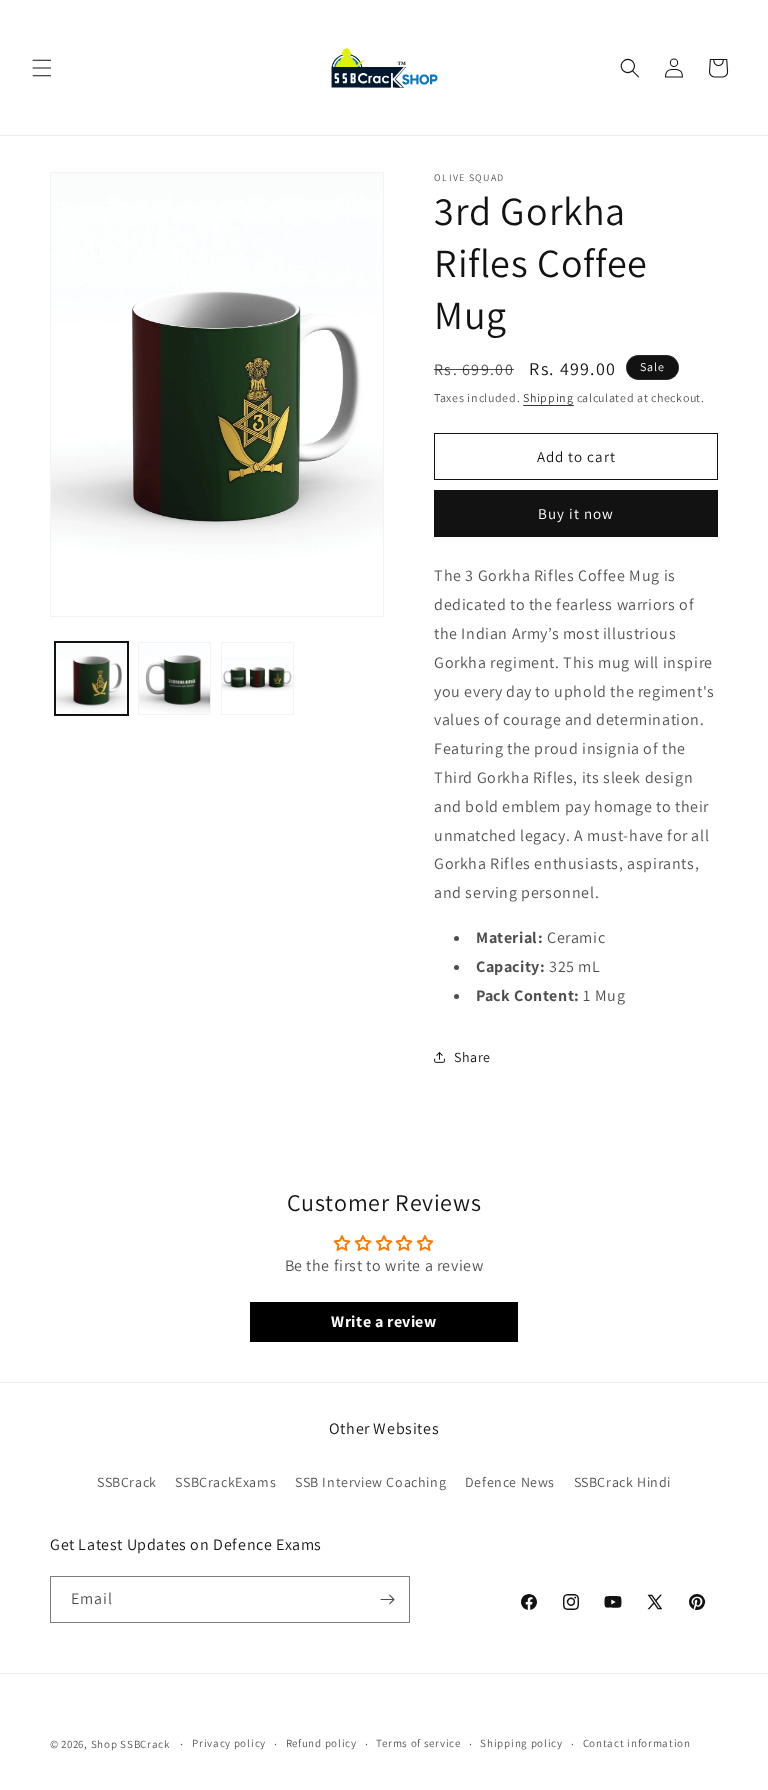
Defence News (510, 1482)
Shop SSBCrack (130, 1744)
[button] (42, 68)
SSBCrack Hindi (622, 1482)
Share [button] (472, 1057)
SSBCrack (127, 1482)
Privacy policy (229, 1743)
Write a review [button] (383, 1321)
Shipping (548, 397)
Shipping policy (521, 1743)
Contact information (637, 1743)
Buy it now (576, 513)
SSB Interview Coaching (370, 1482)
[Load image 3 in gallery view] (257, 678)
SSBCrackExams (225, 1482)
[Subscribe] (387, 1599)
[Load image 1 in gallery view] (91, 678)
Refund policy (321, 1743)
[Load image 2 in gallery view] (174, 678)
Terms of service (418, 1743)
